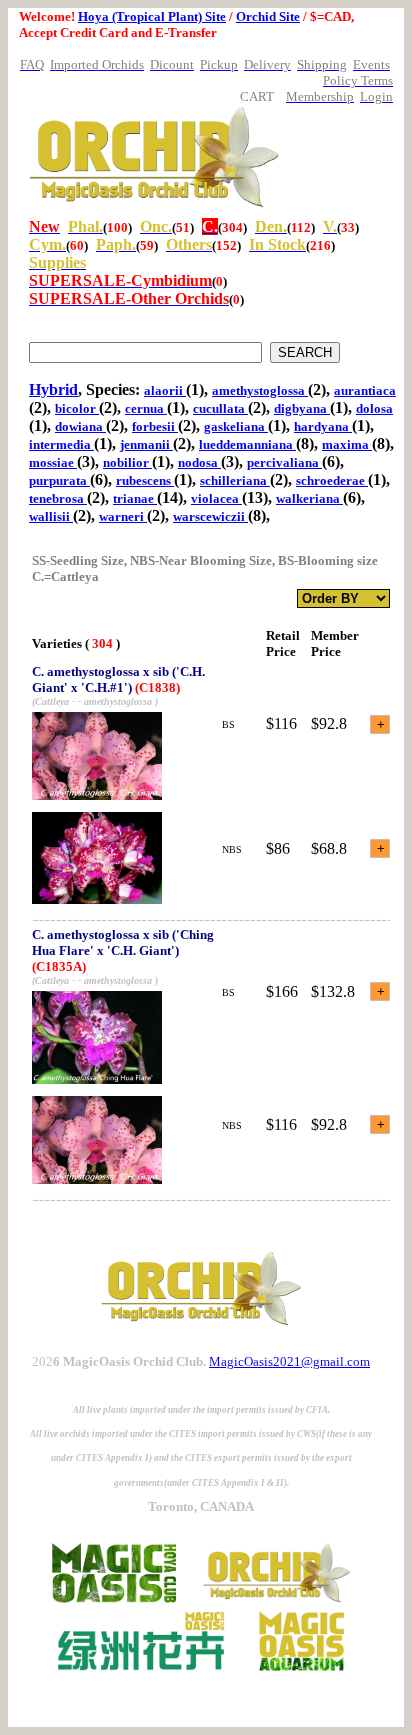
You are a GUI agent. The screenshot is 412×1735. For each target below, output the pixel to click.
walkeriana (309, 498)
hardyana (323, 426)
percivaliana (284, 462)
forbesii (155, 426)
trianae (135, 498)
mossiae (53, 462)
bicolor (77, 408)
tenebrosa (58, 498)
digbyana (302, 408)
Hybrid (53, 389)
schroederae (332, 480)
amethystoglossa (260, 390)
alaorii (165, 390)
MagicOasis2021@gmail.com (289, 1361)
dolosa (374, 408)
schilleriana (235, 480)
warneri (123, 516)
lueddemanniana (247, 444)
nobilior (127, 462)
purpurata (59, 480)
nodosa (199, 462)
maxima (347, 444)
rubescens (145, 480)
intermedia (61, 444)
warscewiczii (210, 516)
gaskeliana (236, 426)
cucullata (220, 408)
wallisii (51, 516)
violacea (216, 498)
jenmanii (146, 444)
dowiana (80, 426)
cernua (146, 408)
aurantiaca (365, 390)
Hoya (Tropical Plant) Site (152, 16)
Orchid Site (268, 16)
